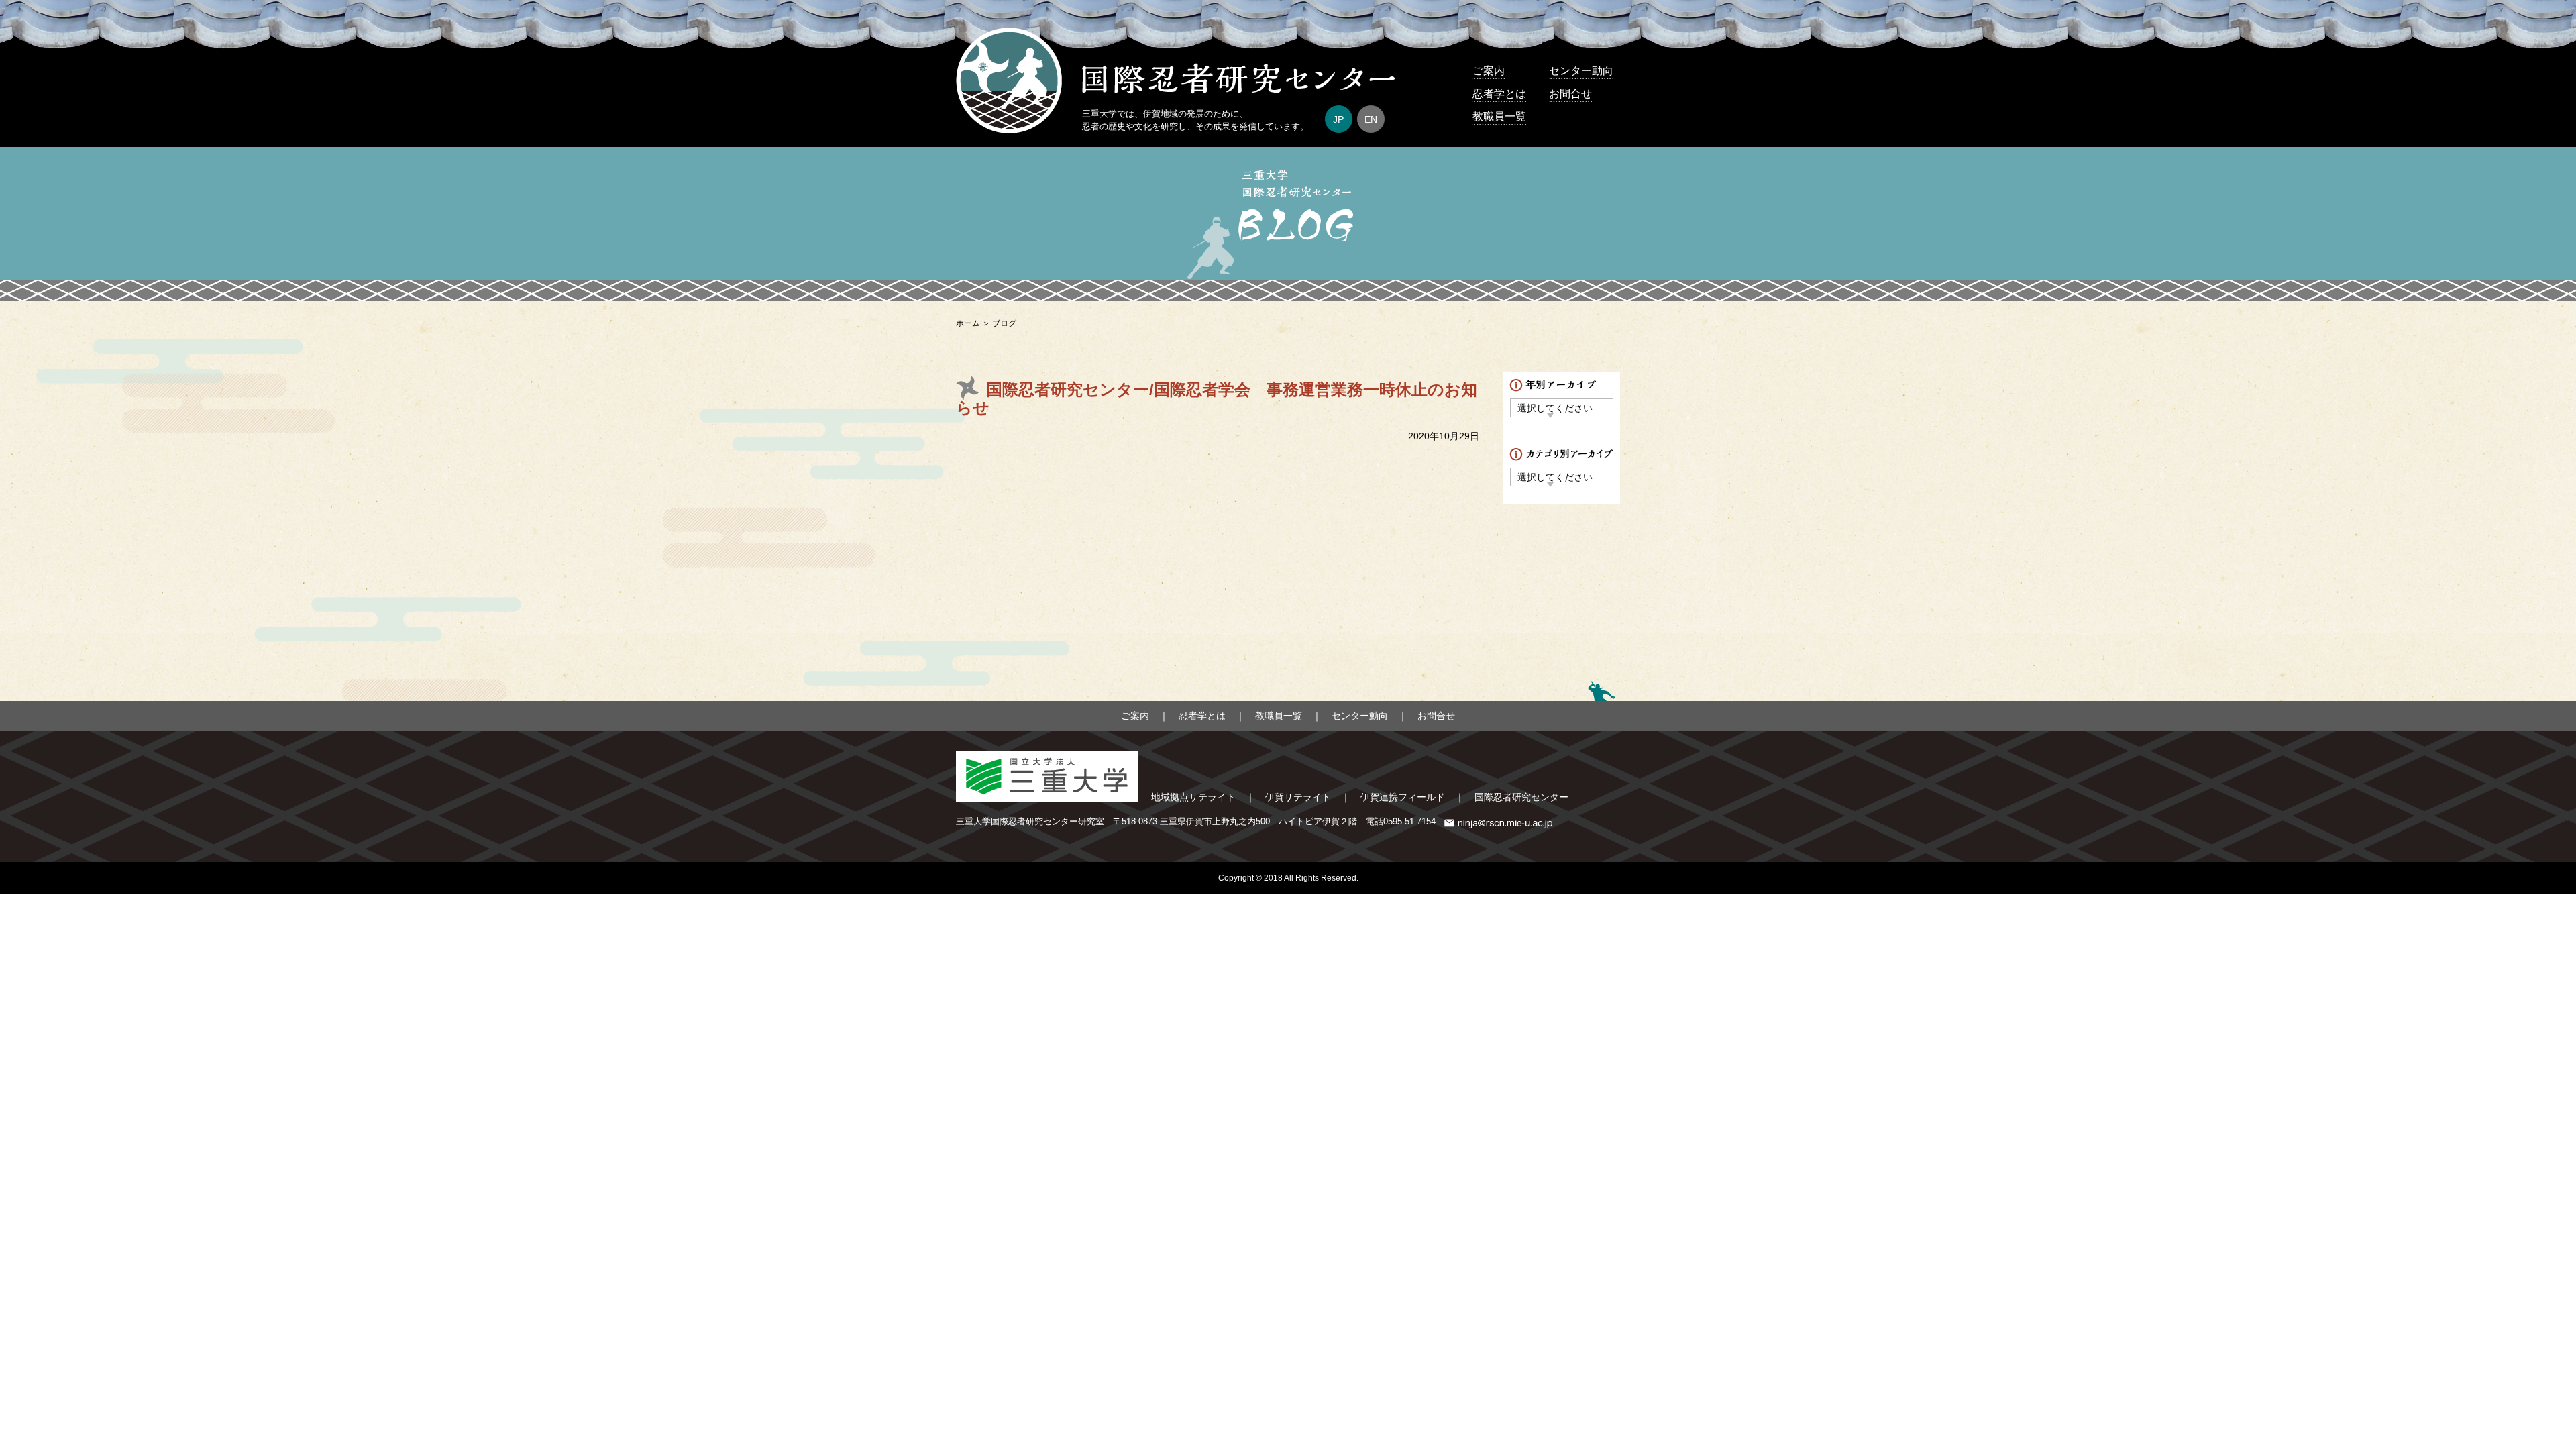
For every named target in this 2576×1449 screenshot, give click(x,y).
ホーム (968, 323)
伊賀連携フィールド (1403, 797)
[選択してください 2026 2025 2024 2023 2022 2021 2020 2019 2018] (1562, 408)
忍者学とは (1499, 94)
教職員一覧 (1499, 116)
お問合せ (1570, 94)
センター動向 (1581, 71)
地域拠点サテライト (1193, 797)
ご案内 (1489, 71)
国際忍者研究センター (1521, 797)
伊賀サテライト (1298, 797)
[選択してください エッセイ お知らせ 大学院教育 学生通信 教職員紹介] (1562, 477)
